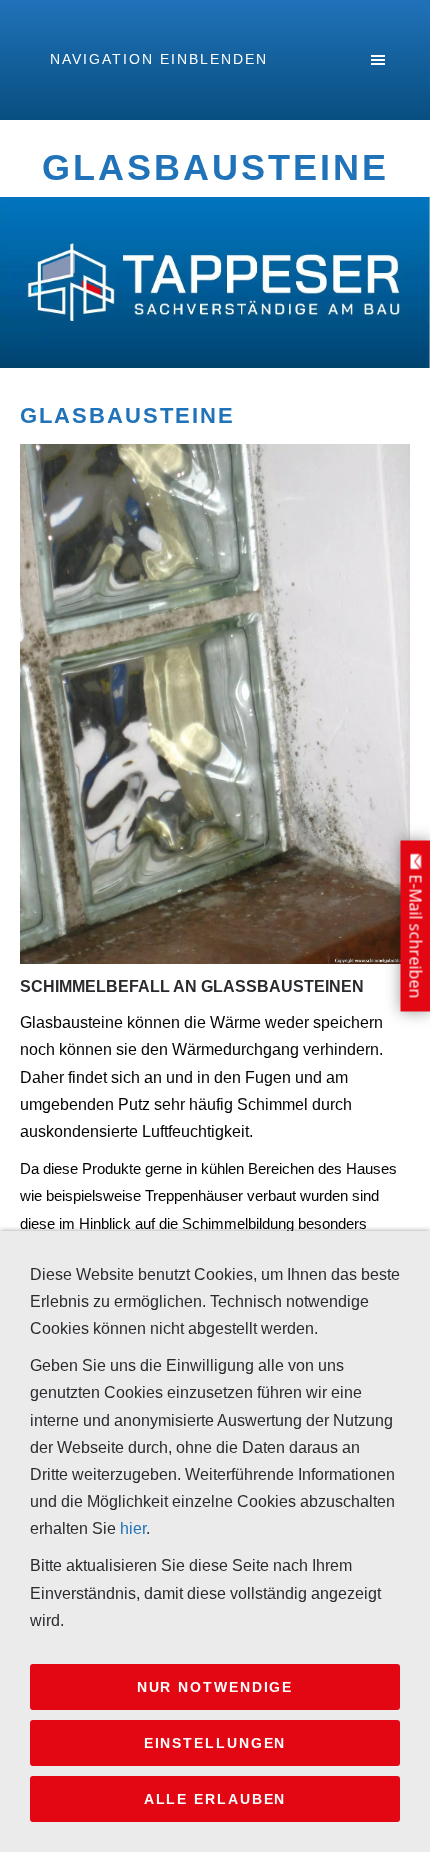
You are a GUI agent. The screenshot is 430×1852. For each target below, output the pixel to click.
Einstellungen (215, 1743)
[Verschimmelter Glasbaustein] (215, 704)
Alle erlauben (215, 1799)
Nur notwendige (215, 1687)
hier (133, 1528)
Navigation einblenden (159, 59)
